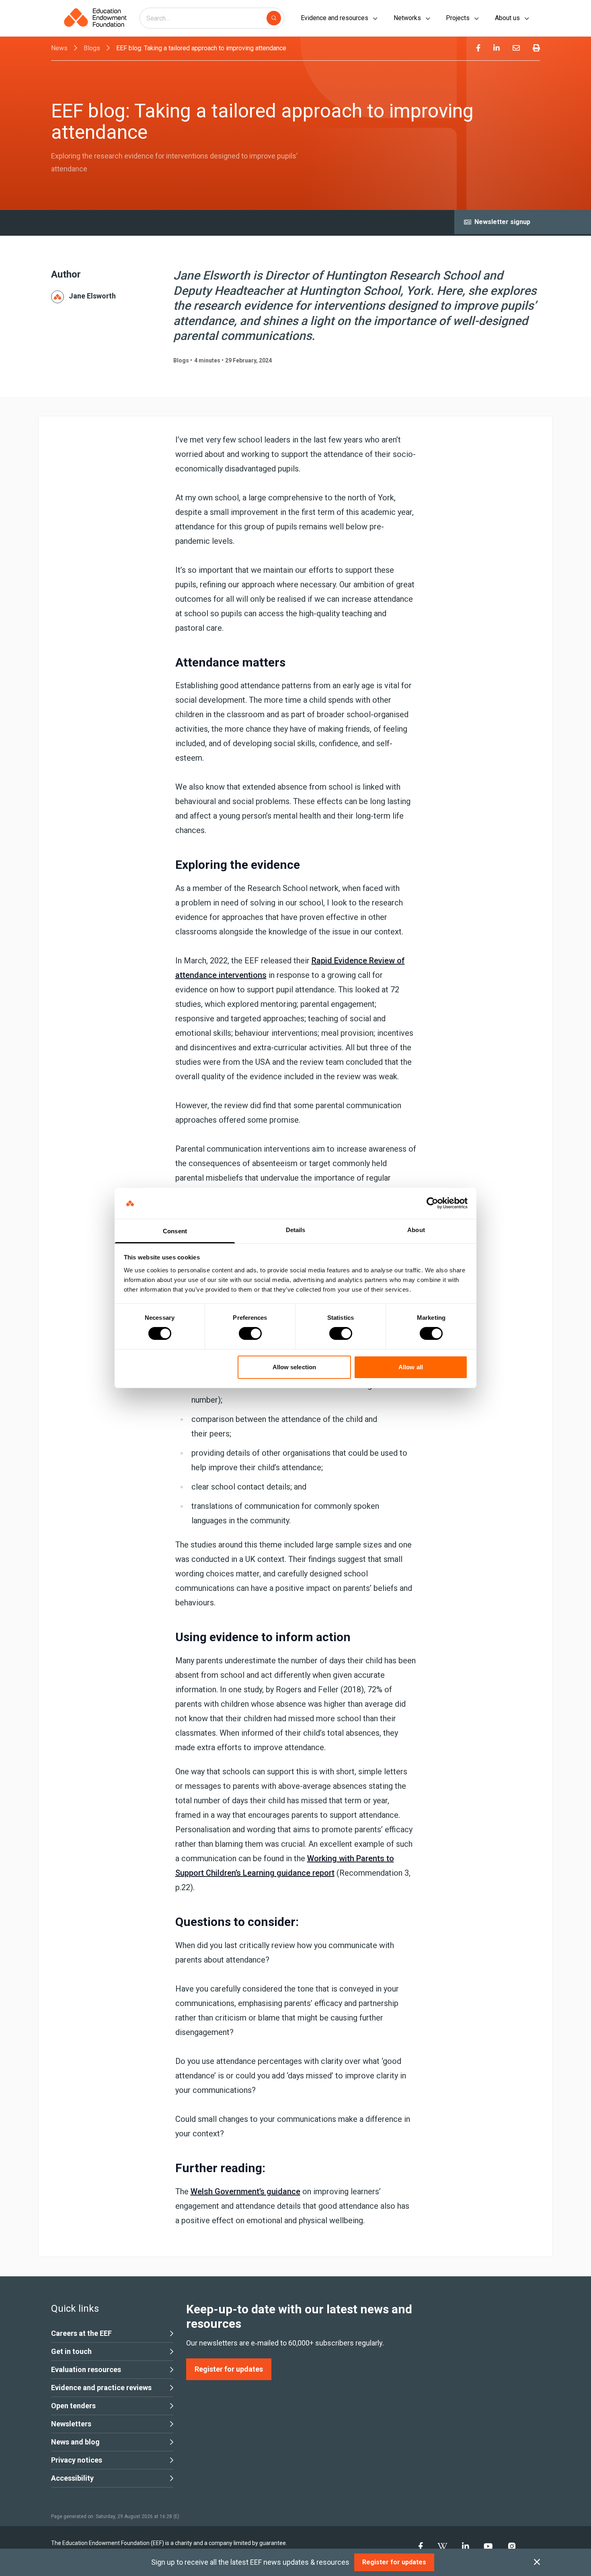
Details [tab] (296, 1230)
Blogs (92, 48)
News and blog (75, 2442)
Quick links (75, 2309)
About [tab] (416, 1230)
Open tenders (73, 2406)
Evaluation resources (86, 2369)
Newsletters (71, 2424)
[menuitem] (478, 48)
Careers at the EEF (81, 2333)
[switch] (250, 1333)
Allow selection (294, 1367)
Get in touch (71, 2351)
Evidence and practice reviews (101, 2388)
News (59, 48)
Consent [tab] (175, 1231)
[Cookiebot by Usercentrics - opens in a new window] (432, 1203)
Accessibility (72, 2478)
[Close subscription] (537, 2562)
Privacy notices (77, 2460)
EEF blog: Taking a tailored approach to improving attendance (201, 48)
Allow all (411, 1367)
